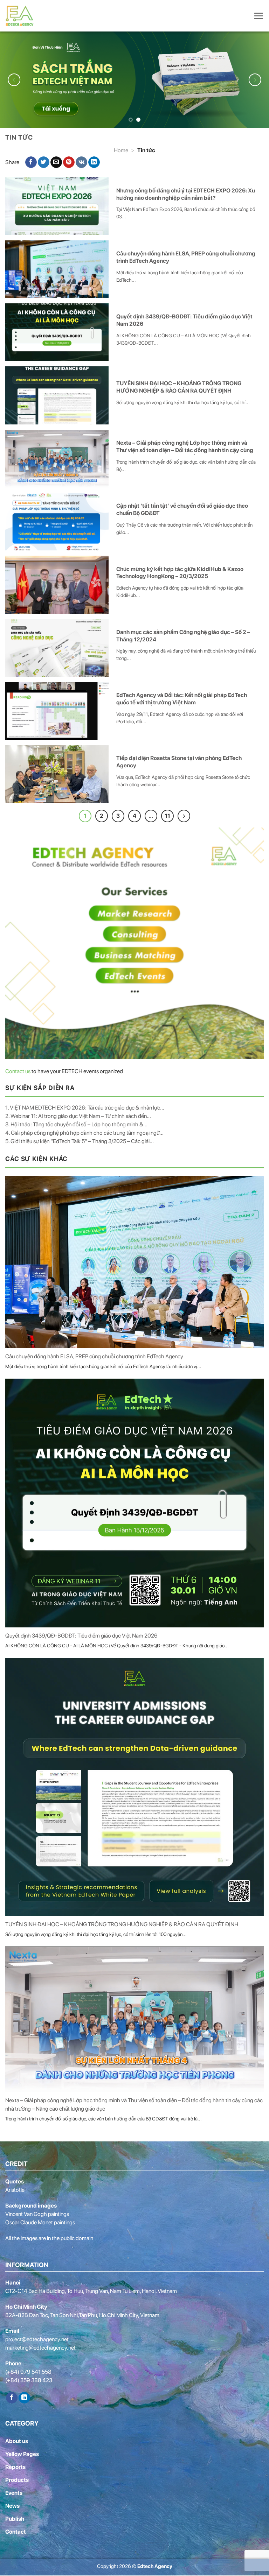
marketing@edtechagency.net (40, 2347)
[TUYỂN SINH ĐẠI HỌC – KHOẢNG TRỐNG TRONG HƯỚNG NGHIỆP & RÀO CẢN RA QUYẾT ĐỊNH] (134, 1786)
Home (121, 150)
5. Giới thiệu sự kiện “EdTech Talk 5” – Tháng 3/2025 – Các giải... (80, 1141)
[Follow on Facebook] (12, 2397)
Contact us (18, 1071)
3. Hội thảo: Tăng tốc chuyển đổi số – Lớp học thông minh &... (76, 1124)
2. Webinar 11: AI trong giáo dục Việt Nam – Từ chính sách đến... (78, 1115)
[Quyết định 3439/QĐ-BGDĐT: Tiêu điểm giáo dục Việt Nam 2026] (134, 1502)
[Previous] (14, 80)
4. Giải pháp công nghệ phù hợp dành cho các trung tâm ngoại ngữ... (84, 1132)
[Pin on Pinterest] (69, 162)
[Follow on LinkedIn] (24, 2397)
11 (167, 815)
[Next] (255, 80)
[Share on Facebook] (31, 162)
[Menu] (258, 16)
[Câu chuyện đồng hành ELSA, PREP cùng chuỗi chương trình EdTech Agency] (134, 1261)
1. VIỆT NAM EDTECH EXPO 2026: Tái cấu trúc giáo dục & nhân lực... (85, 1107)
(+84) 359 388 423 (29, 2380)
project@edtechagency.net (37, 2339)
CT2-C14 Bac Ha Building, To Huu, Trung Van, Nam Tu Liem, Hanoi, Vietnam (91, 2290)
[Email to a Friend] (56, 162)
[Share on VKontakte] (81, 162)
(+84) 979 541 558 (28, 2371)
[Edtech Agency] (21, 16)
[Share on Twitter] (44, 162)
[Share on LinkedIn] (94, 162)
